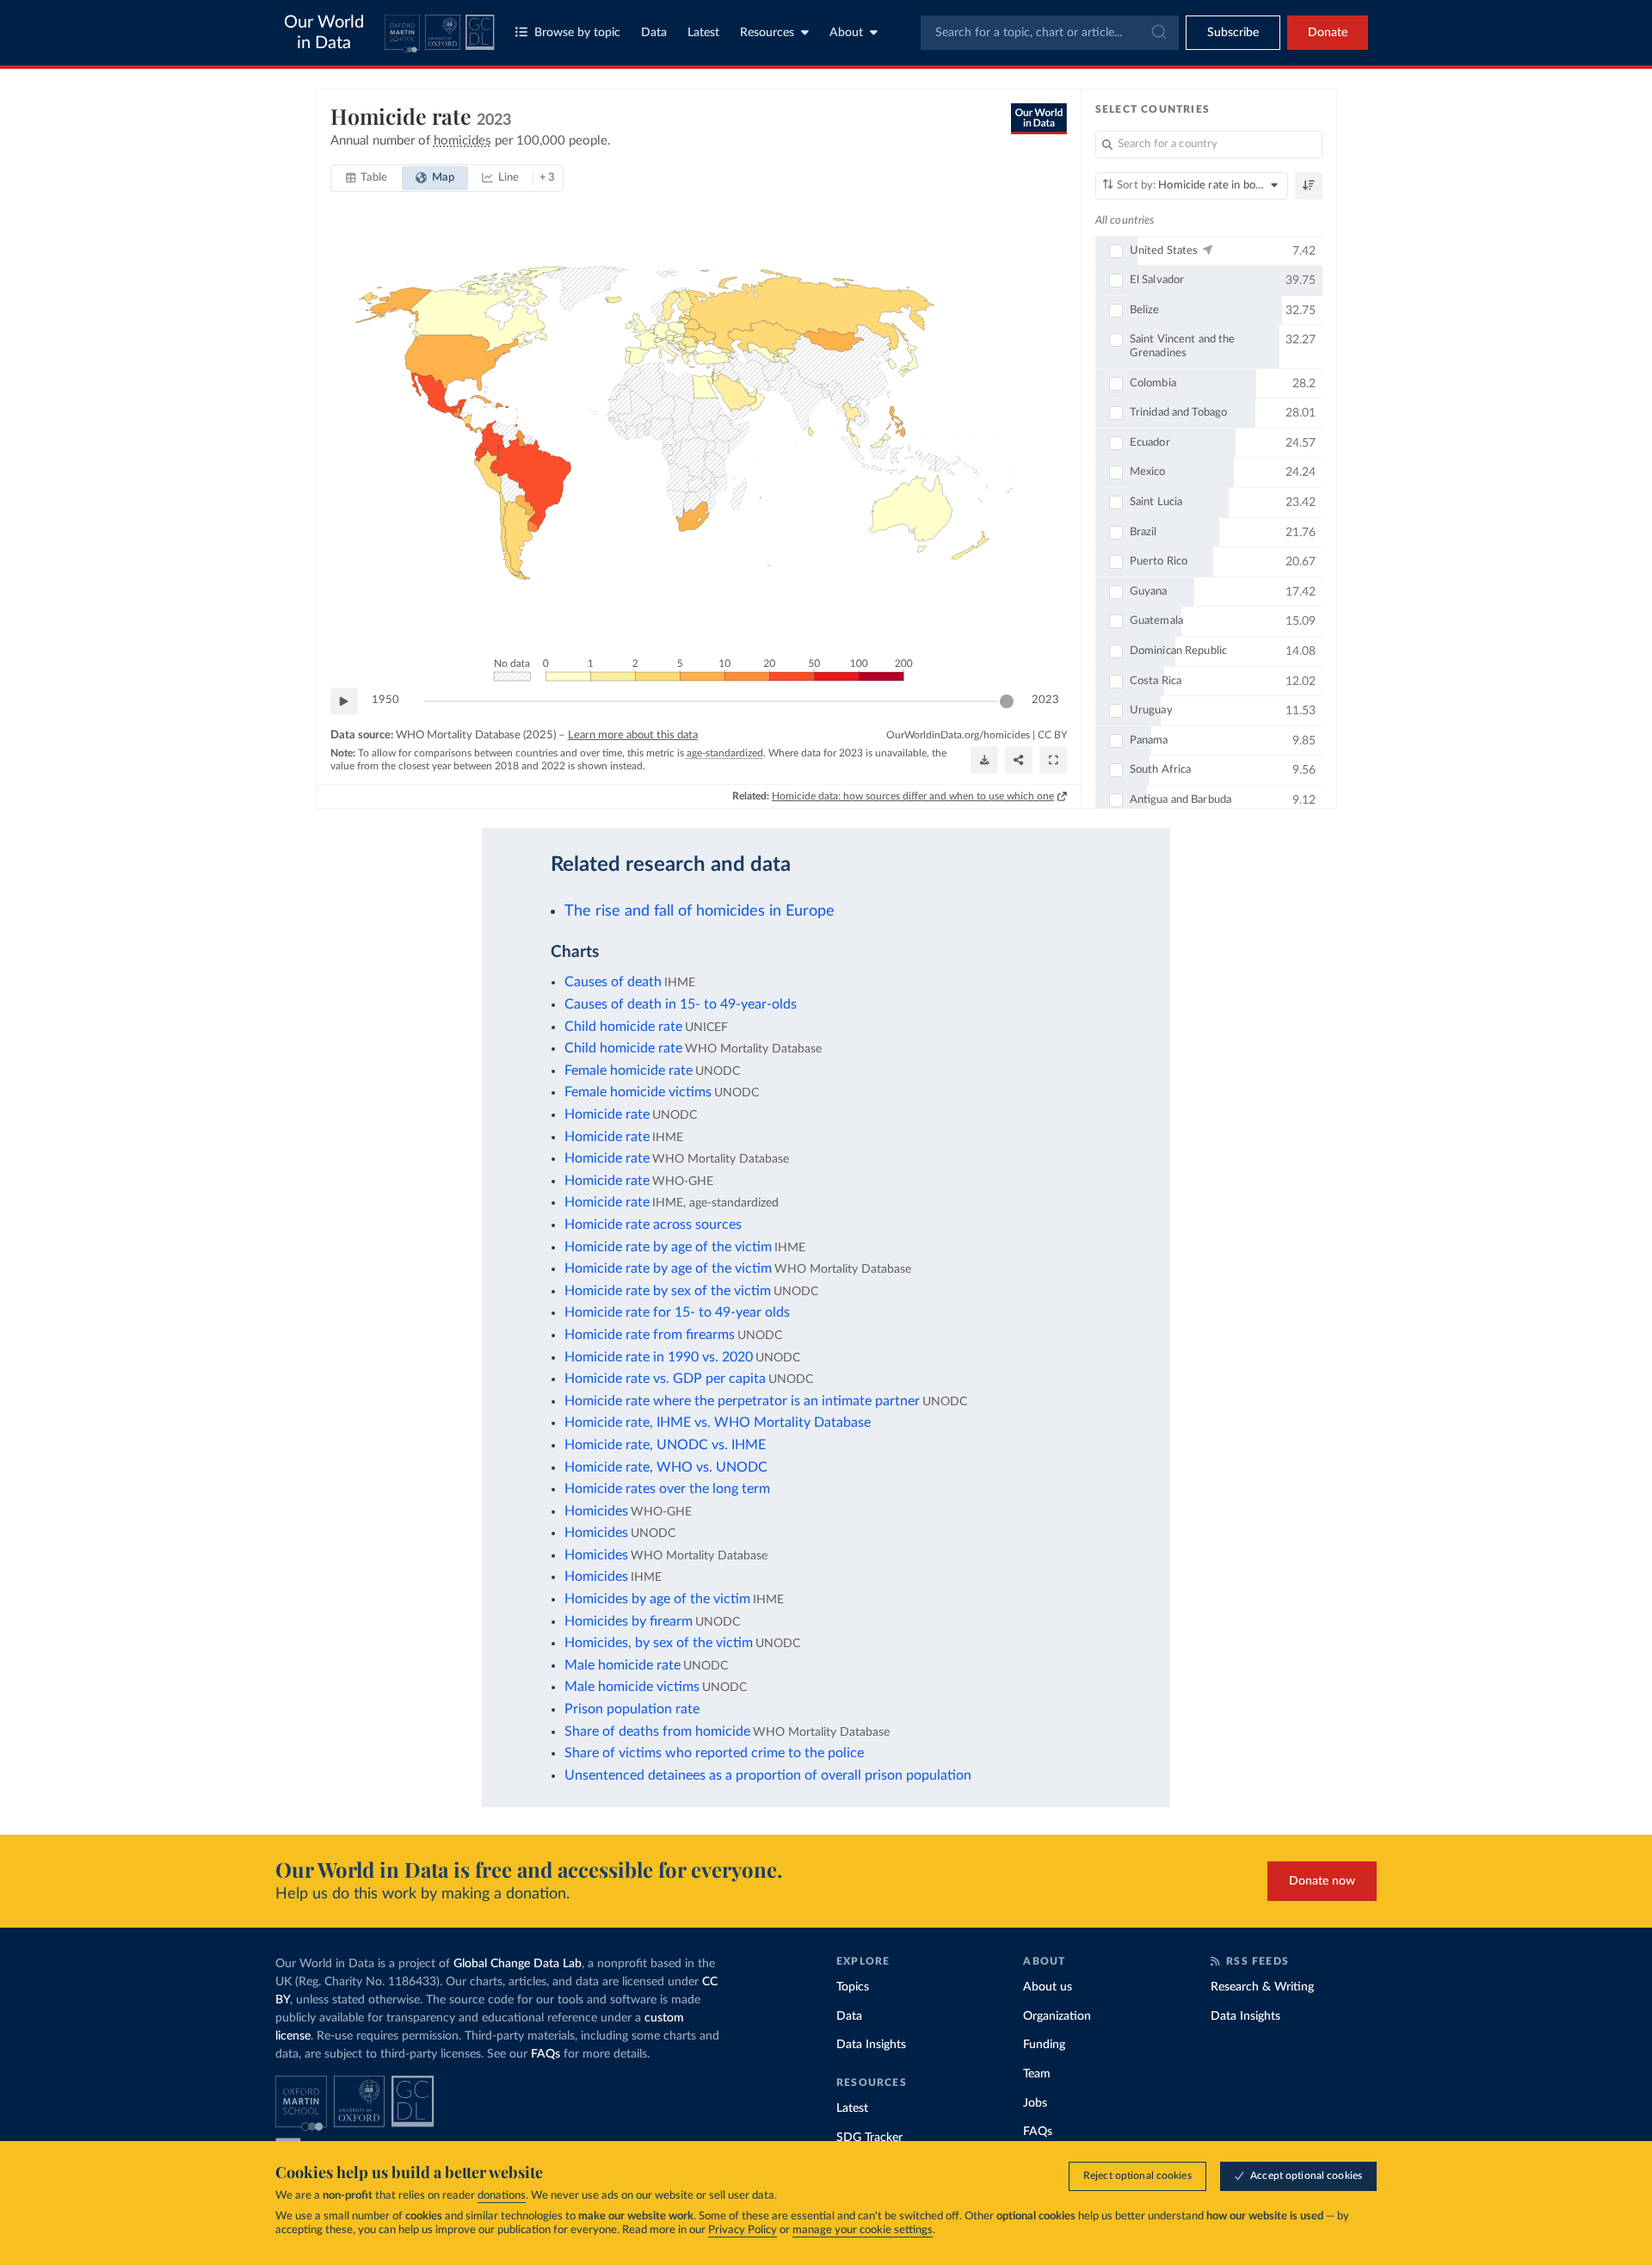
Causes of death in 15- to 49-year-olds (681, 1004)
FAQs (546, 2054)
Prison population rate (632, 1709)
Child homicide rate (623, 1027)
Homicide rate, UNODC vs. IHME (665, 1445)
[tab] (367, 178)
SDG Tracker (869, 2138)
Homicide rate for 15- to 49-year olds (677, 1312)
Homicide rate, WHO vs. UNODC (666, 1467)
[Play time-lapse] (344, 701)
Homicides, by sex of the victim (659, 1643)
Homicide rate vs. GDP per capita (665, 1379)
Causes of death (613, 982)
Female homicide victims (638, 1092)
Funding (1044, 2045)
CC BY (1052, 735)
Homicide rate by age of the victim (668, 1247)
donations (502, 2196)
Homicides (596, 1511)
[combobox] (1050, 33)
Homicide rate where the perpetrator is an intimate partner (742, 1401)
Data (654, 33)
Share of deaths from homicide (657, 1731)
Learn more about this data (633, 735)
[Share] (1019, 760)
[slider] (1007, 701)
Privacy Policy (743, 2230)
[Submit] (1158, 33)
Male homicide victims (632, 1687)
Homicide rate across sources (653, 1225)
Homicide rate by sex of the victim (668, 1291)
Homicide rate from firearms (650, 1335)
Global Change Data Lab (518, 1964)
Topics (853, 1987)
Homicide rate (607, 1114)
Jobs (1035, 2103)
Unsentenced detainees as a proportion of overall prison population (768, 1775)
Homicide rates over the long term (667, 1489)
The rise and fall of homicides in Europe (700, 911)
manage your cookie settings (863, 2230)
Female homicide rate (629, 1071)
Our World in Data (324, 33)
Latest (703, 33)
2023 (1045, 700)
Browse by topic (577, 33)
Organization (1057, 2016)
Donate (1328, 33)
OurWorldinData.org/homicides (958, 735)
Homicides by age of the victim (657, 1599)
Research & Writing (1262, 1987)
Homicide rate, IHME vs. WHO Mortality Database (718, 1423)
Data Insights (871, 2045)
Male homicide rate (623, 1665)
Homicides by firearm (629, 1621)
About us (1048, 1987)
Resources (767, 33)
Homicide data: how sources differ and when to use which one (913, 796)
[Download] (984, 760)
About (846, 33)
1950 (385, 700)
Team (1037, 2074)
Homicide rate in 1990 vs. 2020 (659, 1357)
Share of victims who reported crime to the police (714, 1753)
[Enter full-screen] (1053, 760)
